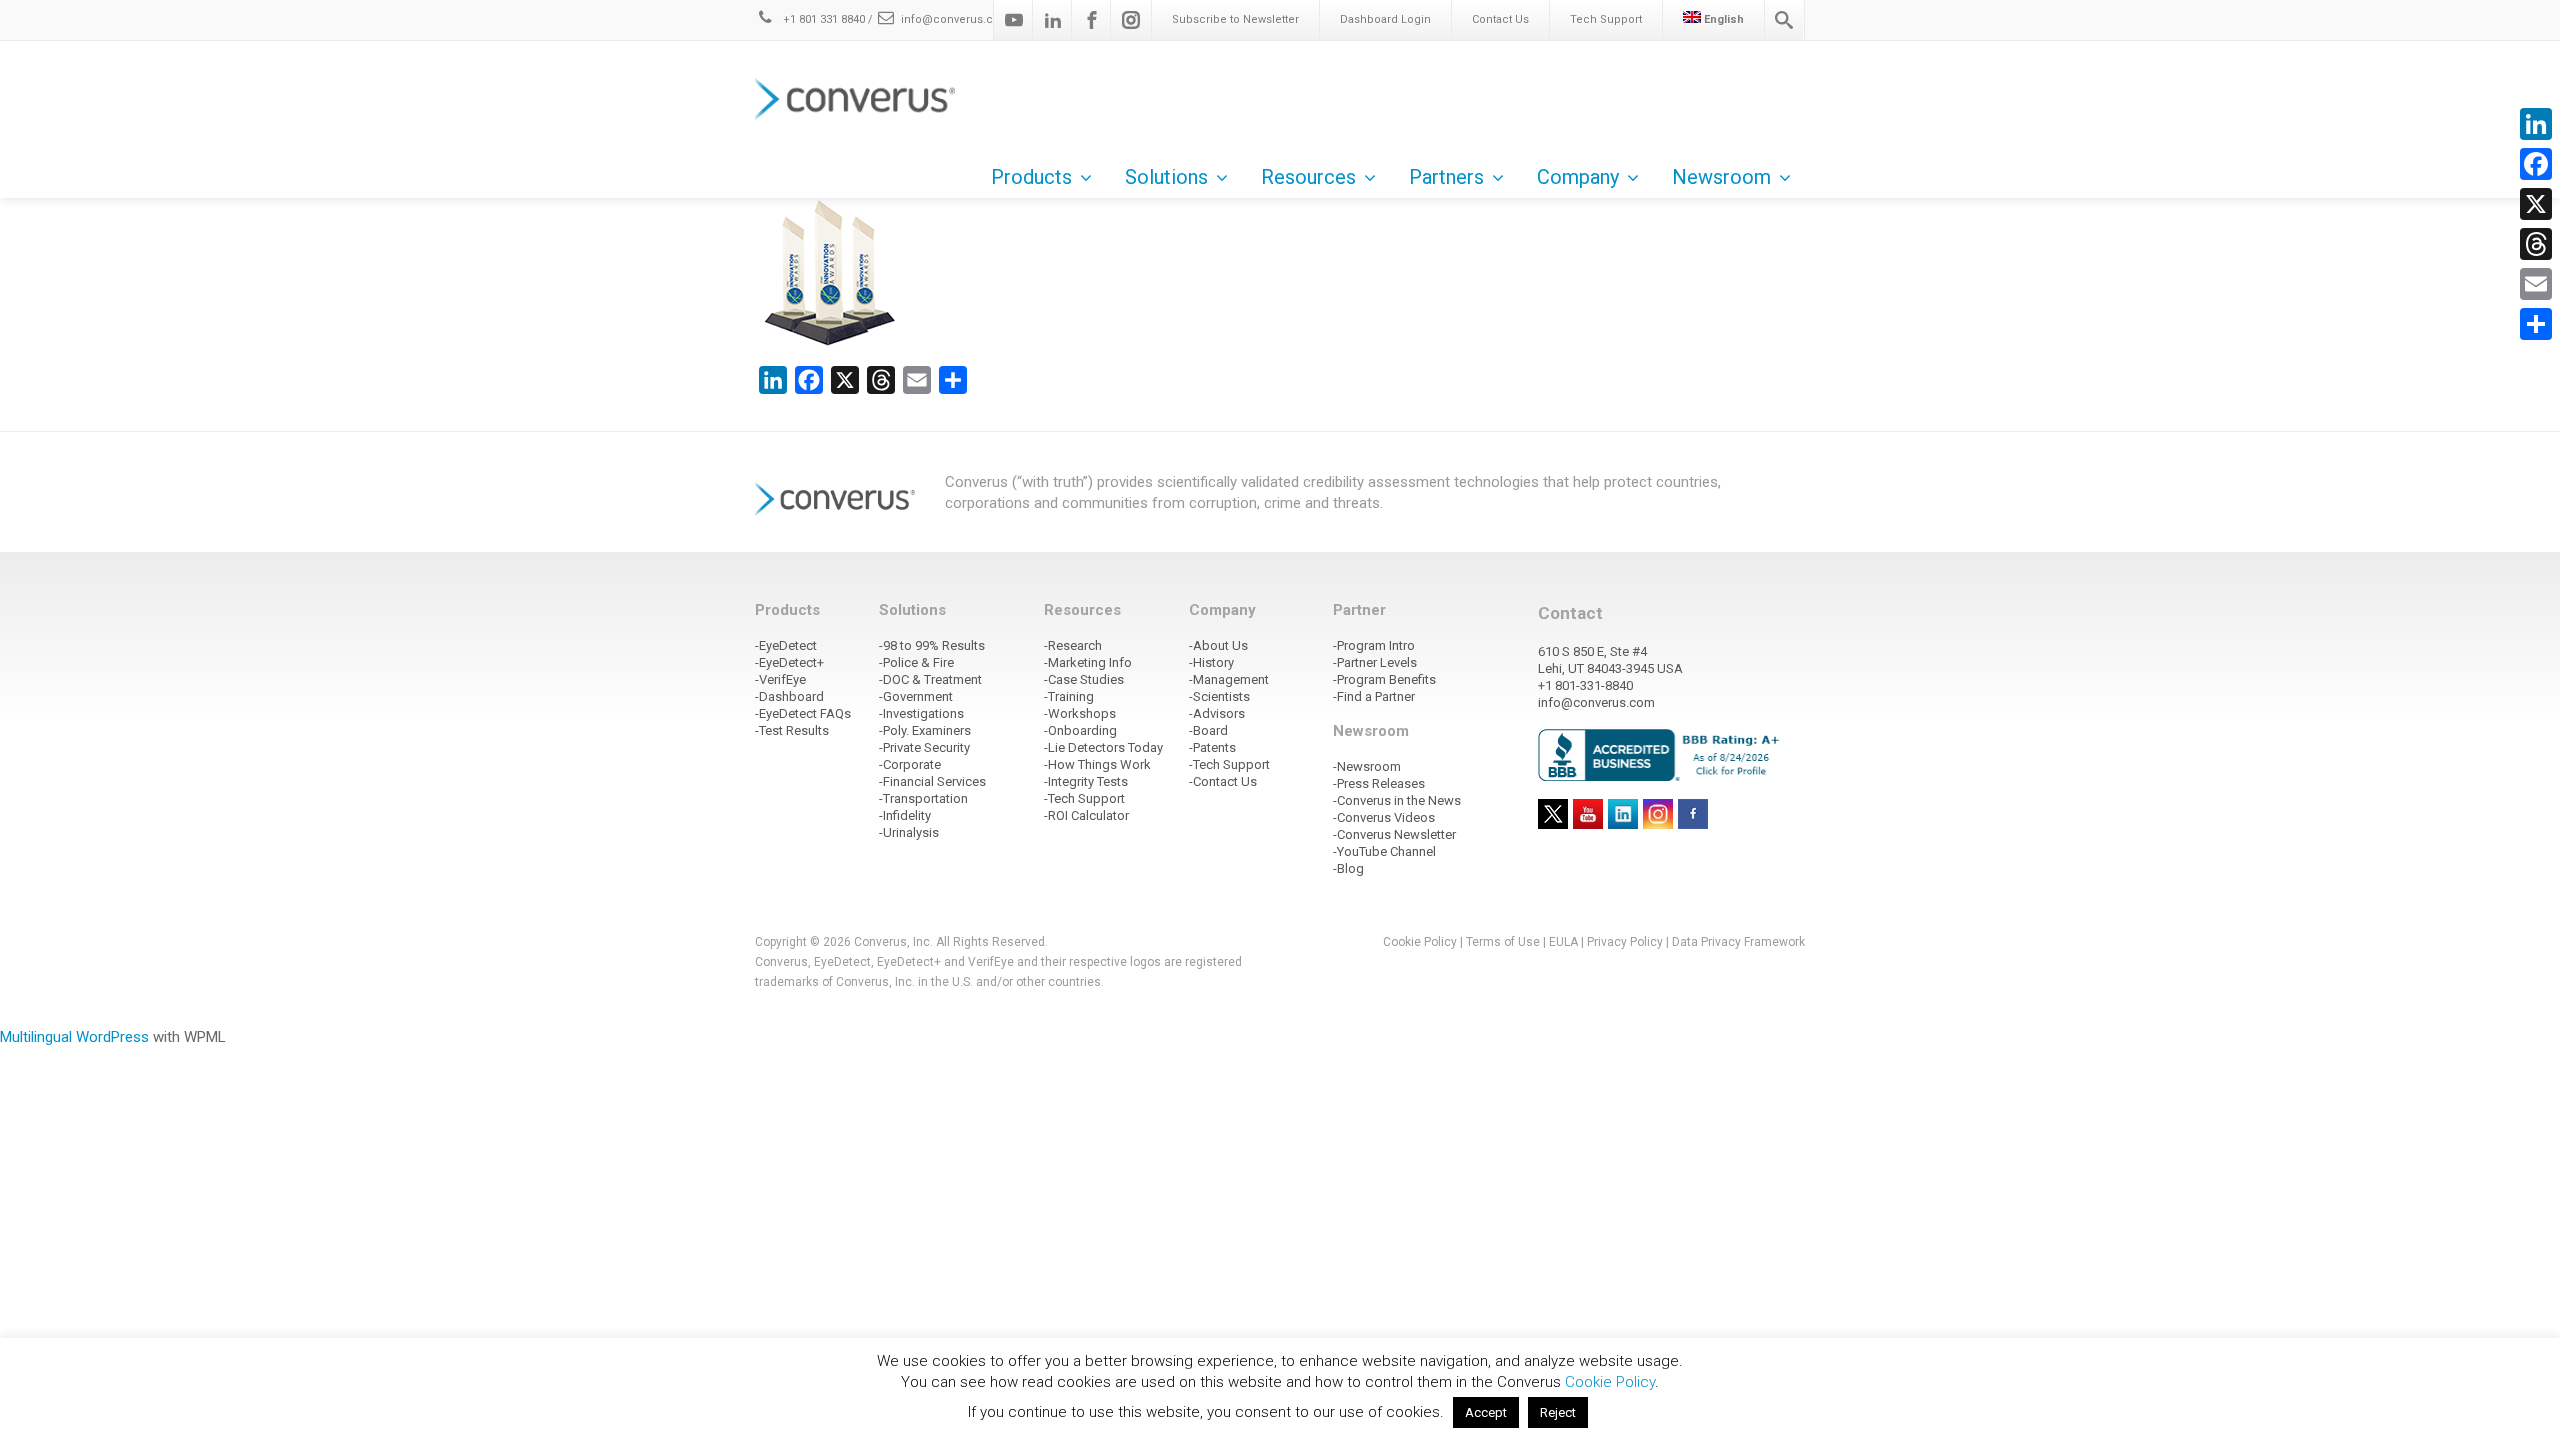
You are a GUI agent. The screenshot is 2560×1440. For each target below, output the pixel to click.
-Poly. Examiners (925, 730)
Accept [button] (1486, 1412)
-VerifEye (780, 679)
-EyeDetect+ (789, 662)
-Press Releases (1379, 783)
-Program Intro (1374, 645)
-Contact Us (1223, 781)
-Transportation (923, 798)
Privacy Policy (1625, 942)
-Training (1069, 696)
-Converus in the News (1397, 800)
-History (1211, 662)
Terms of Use (1503, 942)
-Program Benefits (1384, 679)
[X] (2536, 204)
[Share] (2536, 324)
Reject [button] (1558, 1412)
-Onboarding (1080, 730)
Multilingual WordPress (74, 1037)
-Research (1073, 645)
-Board (1208, 730)
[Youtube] (1014, 20)
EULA (1563, 942)
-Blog (1348, 868)
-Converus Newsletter (1394, 834)
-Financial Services (932, 781)
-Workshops (1080, 713)
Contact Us (1500, 19)
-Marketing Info (1088, 662)
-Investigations (921, 713)
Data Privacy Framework (1738, 942)
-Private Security (924, 747)
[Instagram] (1131, 20)
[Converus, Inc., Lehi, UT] (1662, 754)
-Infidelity (905, 815)
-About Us (1218, 645)
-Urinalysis (909, 832)
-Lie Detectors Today (1103, 747)
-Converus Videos (1384, 817)
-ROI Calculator (1086, 815)
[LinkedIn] (2536, 124)
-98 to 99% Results (932, 645)
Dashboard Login (1385, 19)
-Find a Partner (1374, 696)
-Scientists (1219, 696)
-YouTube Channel (1384, 851)
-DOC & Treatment (930, 679)
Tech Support (1606, 19)
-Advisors (1217, 713)
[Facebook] (1092, 20)
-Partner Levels (1375, 662)
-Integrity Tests (1086, 781)
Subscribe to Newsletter (1235, 19)
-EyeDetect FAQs (803, 713)
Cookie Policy (1420, 942)
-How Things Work (1097, 764)
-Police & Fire (916, 662)
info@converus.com (956, 19)
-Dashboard (789, 696)
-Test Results (792, 730)
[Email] (2536, 284)
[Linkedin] (1053, 20)
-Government (916, 696)
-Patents (1212, 747)
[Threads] (2536, 244)
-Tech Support (1084, 798)
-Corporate (910, 764)
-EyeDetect (786, 645)
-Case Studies (1084, 679)
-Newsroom (1367, 766)
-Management (1229, 679)
